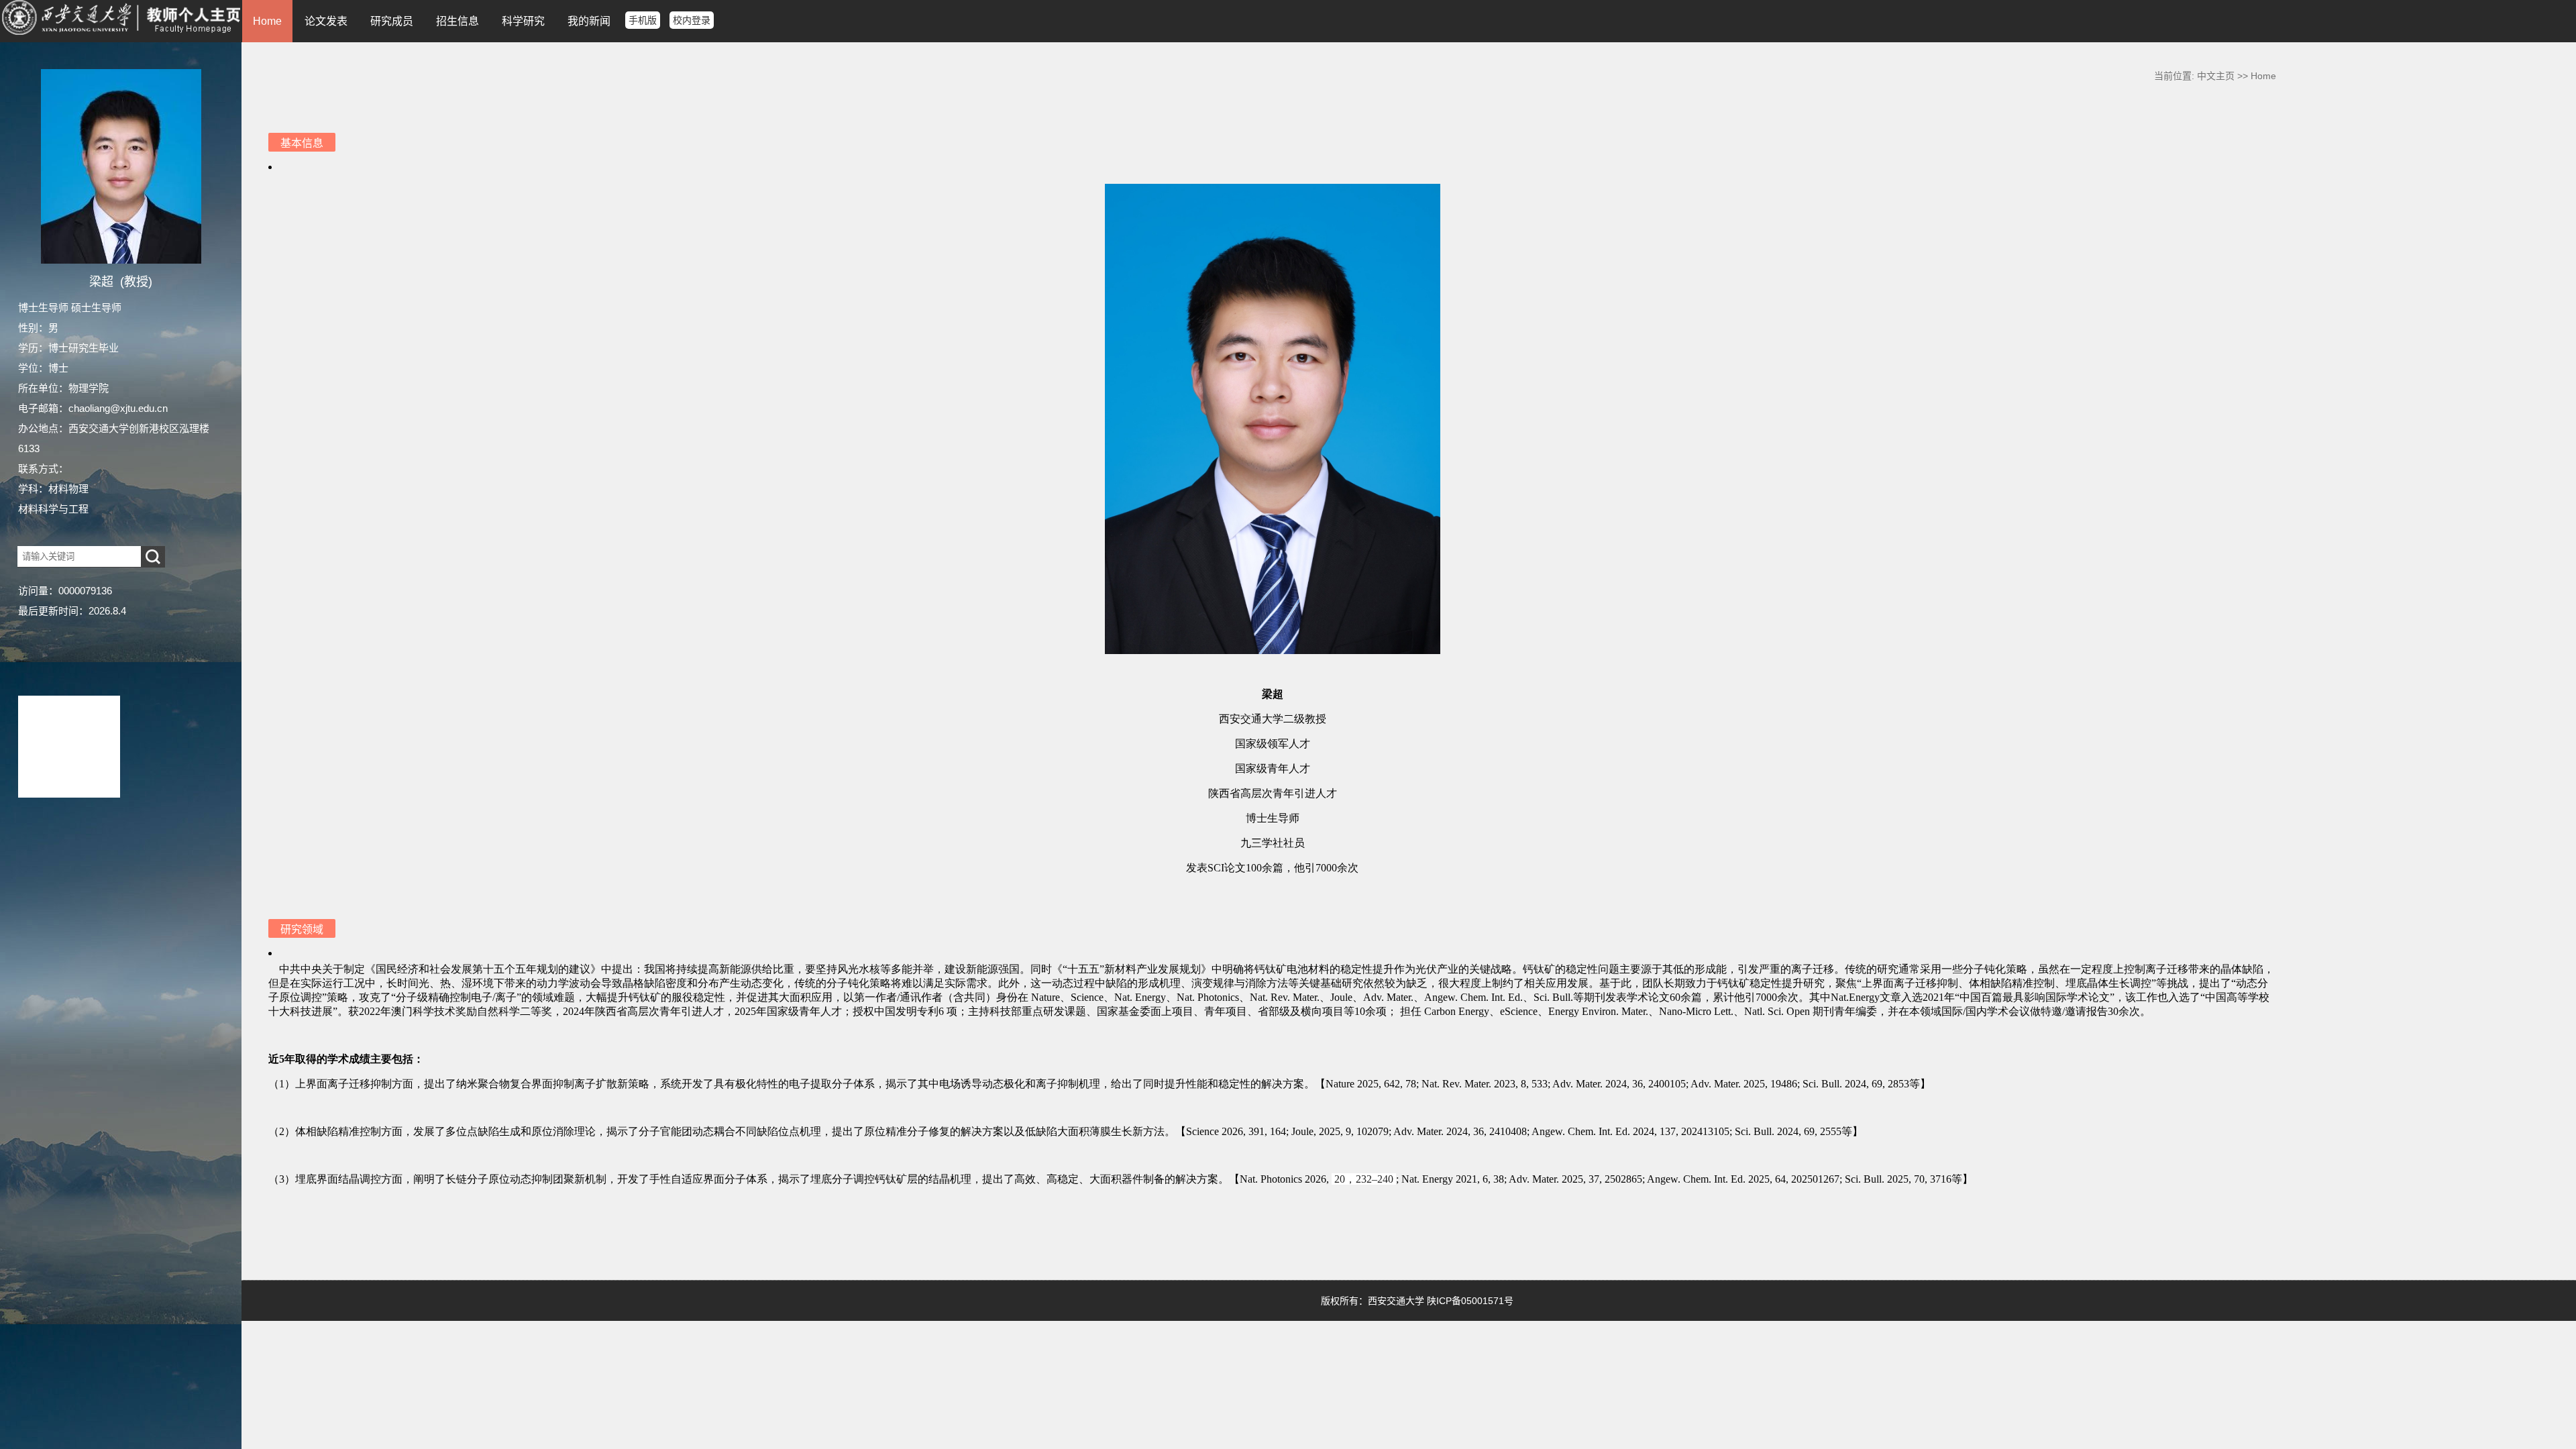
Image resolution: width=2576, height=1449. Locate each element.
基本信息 (302, 143)
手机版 (643, 20)
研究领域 (302, 929)
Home (267, 21)
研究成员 (392, 21)
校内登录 (692, 20)
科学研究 (523, 21)
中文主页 (2216, 76)
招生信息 (458, 21)
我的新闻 (589, 21)
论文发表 (326, 21)
